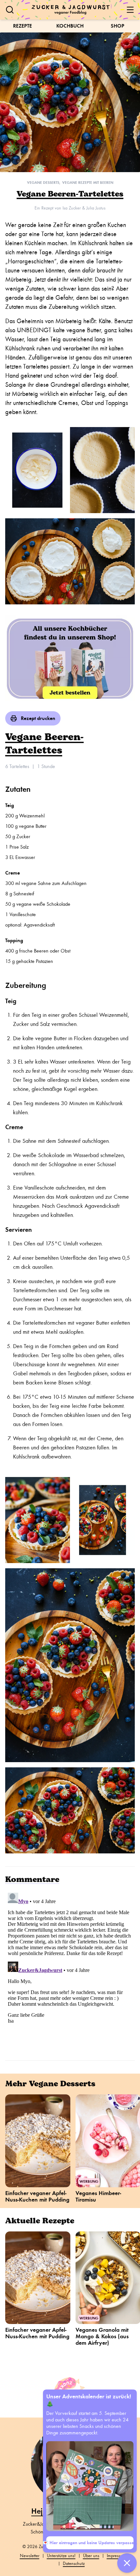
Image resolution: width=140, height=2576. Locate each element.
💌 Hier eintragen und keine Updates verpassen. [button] (90, 2543)
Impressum (116, 2556)
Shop (118, 26)
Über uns (91, 2556)
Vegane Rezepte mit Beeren (88, 183)
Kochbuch (70, 26)
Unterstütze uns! (61, 2556)
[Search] (10, 10)
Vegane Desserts (43, 183)
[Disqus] (70, 1971)
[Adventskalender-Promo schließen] (127, 2563)
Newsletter (30, 2556)
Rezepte (22, 26)
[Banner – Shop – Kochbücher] (70, 658)
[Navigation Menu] (130, 10)
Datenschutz (74, 2563)
